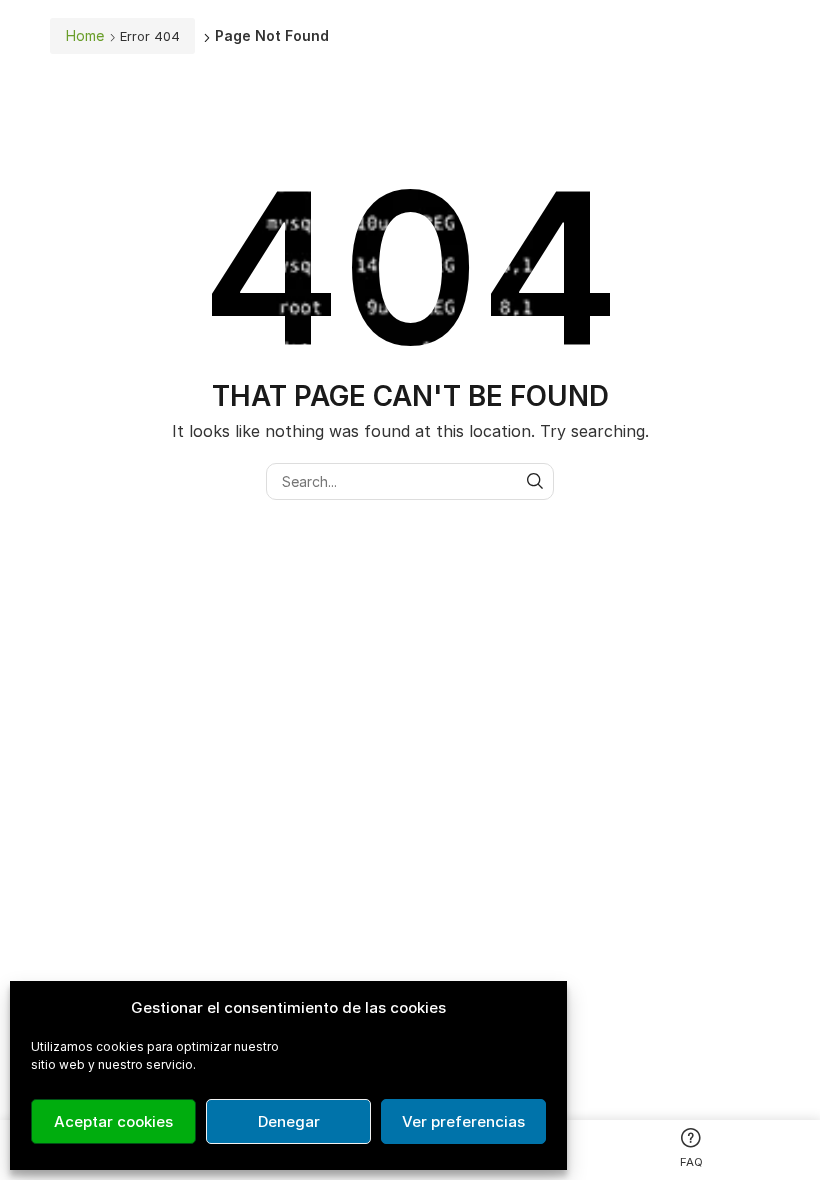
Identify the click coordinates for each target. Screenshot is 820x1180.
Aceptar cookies (113, 1121)
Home (85, 35)
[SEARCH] (535, 481)
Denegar (289, 1121)
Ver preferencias (463, 1121)
